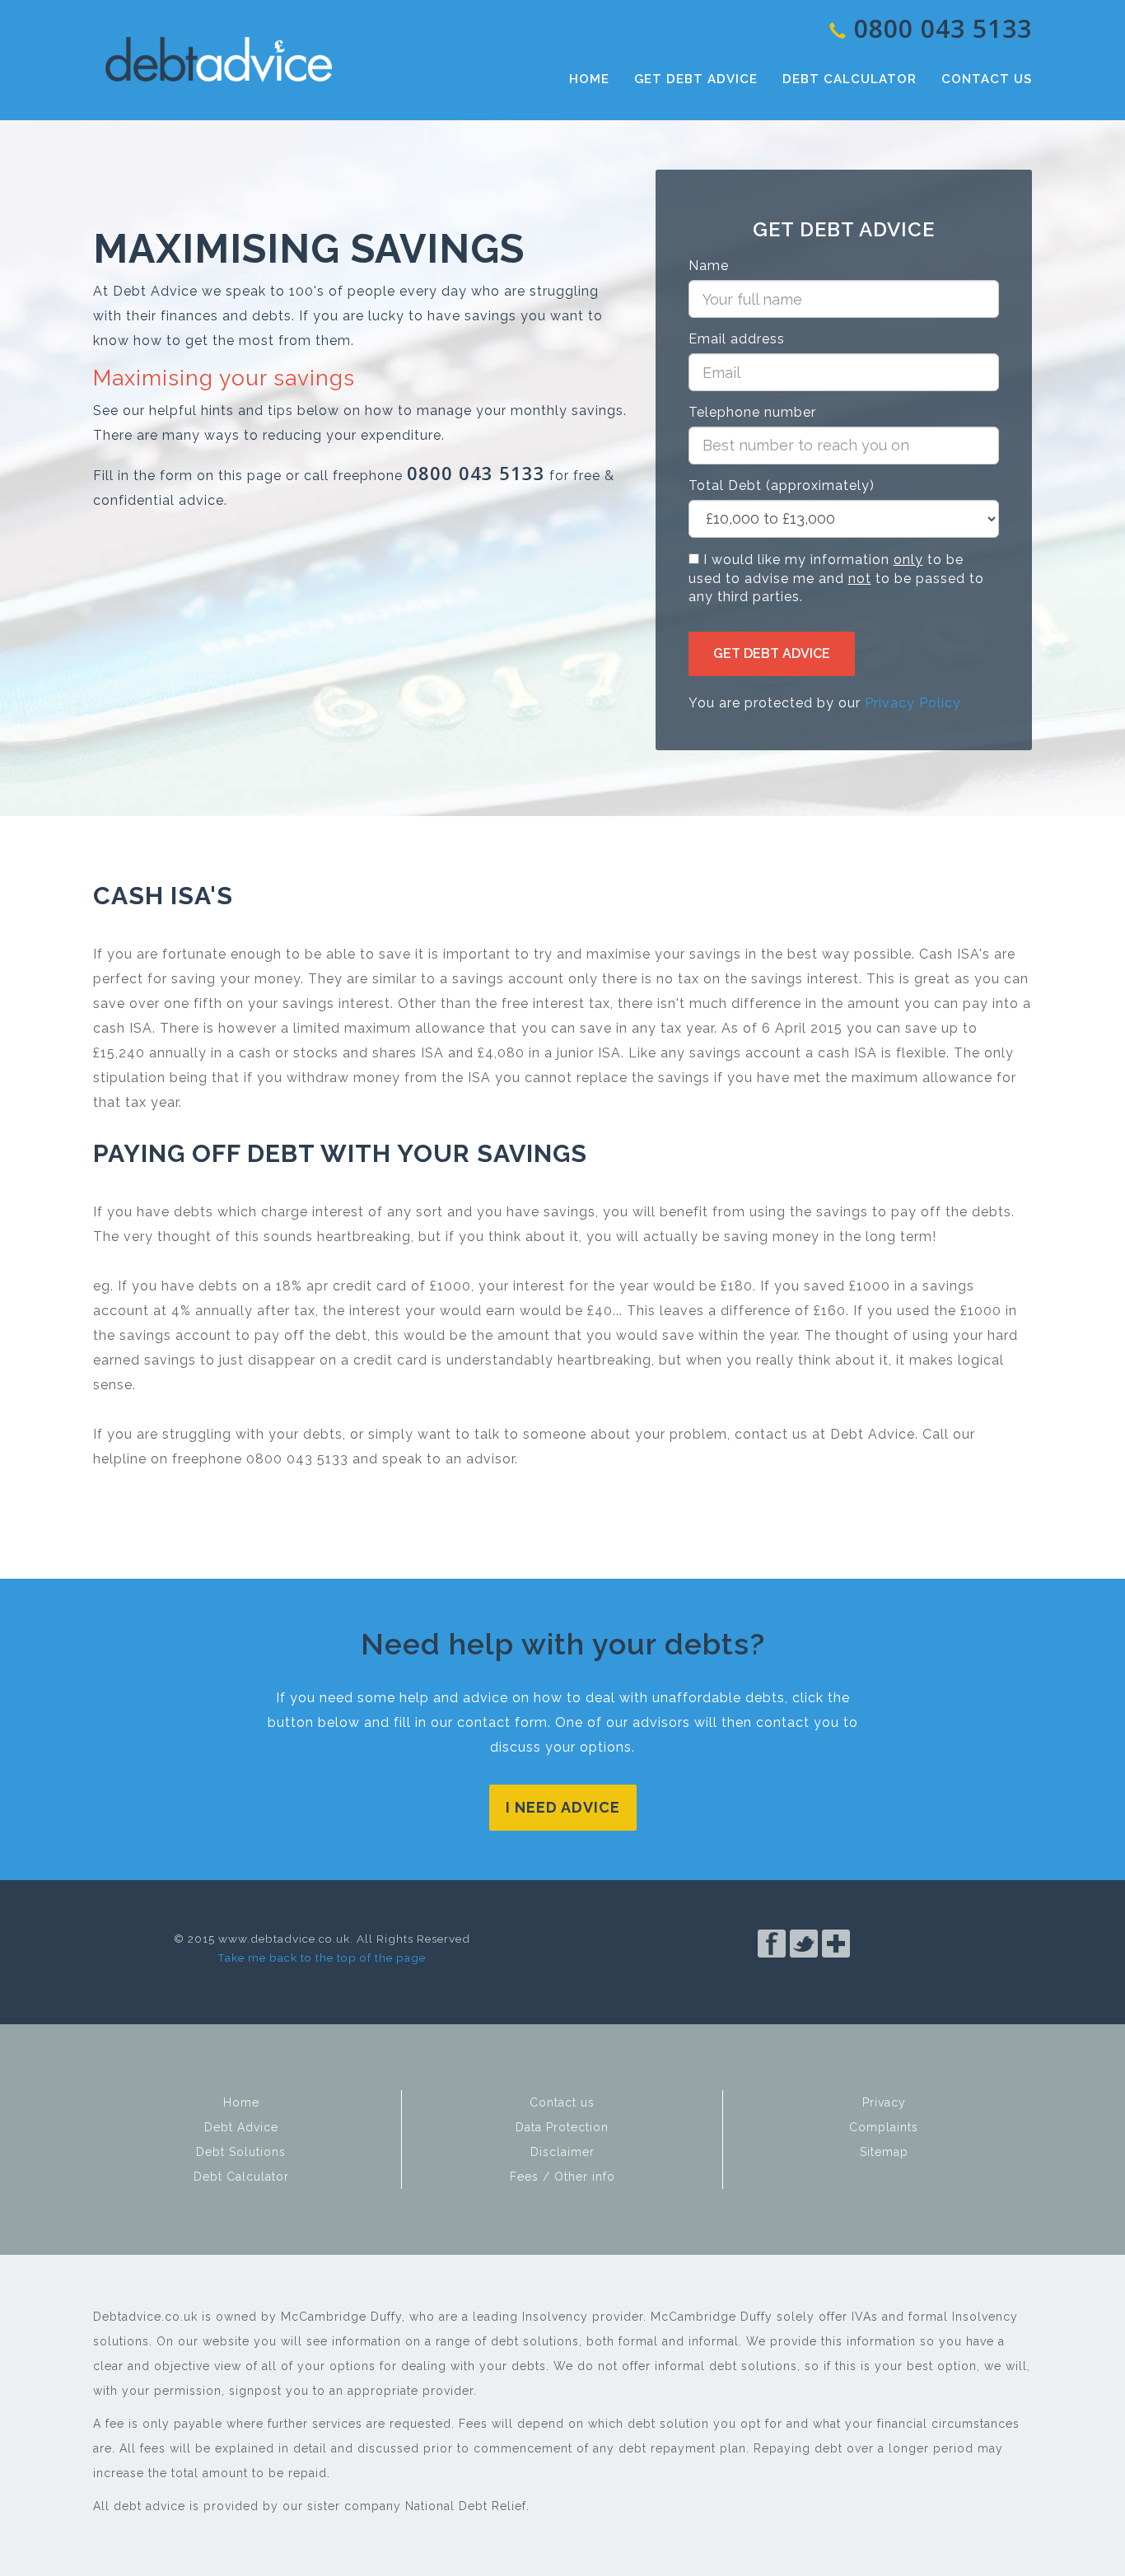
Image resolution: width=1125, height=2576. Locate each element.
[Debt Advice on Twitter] (804, 1969)
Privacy (884, 2102)
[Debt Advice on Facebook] (772, 1969)
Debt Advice (218, 59)
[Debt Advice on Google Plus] (836, 1969)
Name (709, 266)
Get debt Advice (772, 653)
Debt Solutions (241, 2152)
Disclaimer (562, 2152)
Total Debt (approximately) (782, 485)
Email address (737, 339)
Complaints (884, 2127)
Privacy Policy (913, 703)
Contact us (987, 79)
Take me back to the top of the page (322, 1958)
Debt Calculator (850, 79)
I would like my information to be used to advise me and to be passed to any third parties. (836, 579)
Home (589, 79)
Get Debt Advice (696, 79)
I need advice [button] (563, 1807)
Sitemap (884, 2152)
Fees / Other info (562, 2177)
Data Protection (562, 2127)
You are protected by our (825, 703)
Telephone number (752, 412)
